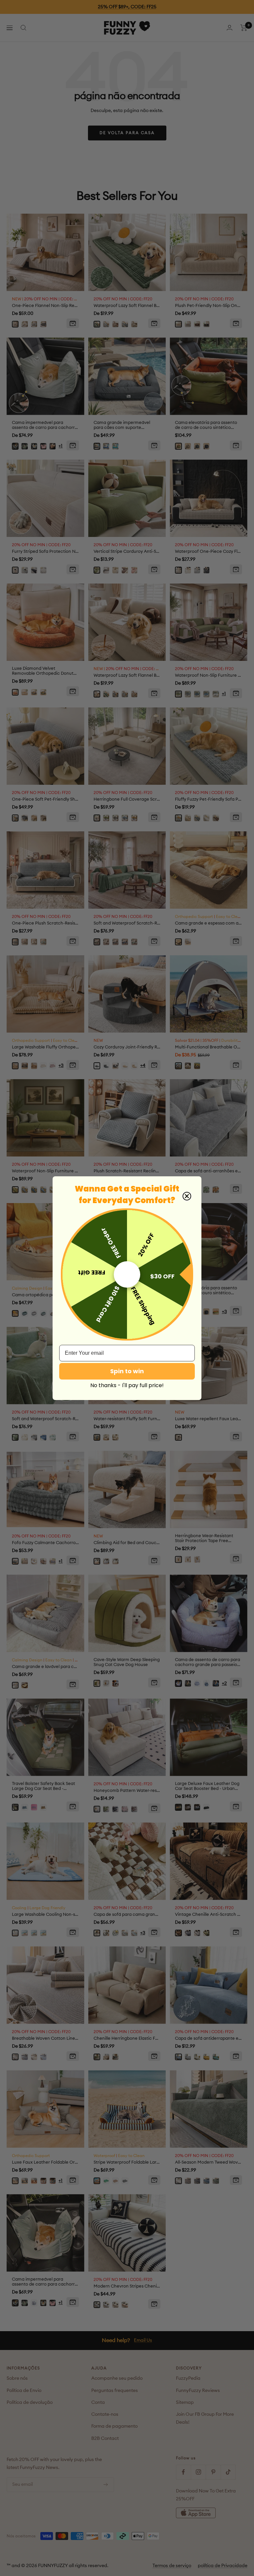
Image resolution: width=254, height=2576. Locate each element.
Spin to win (127, 1371)
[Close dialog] (187, 1196)
